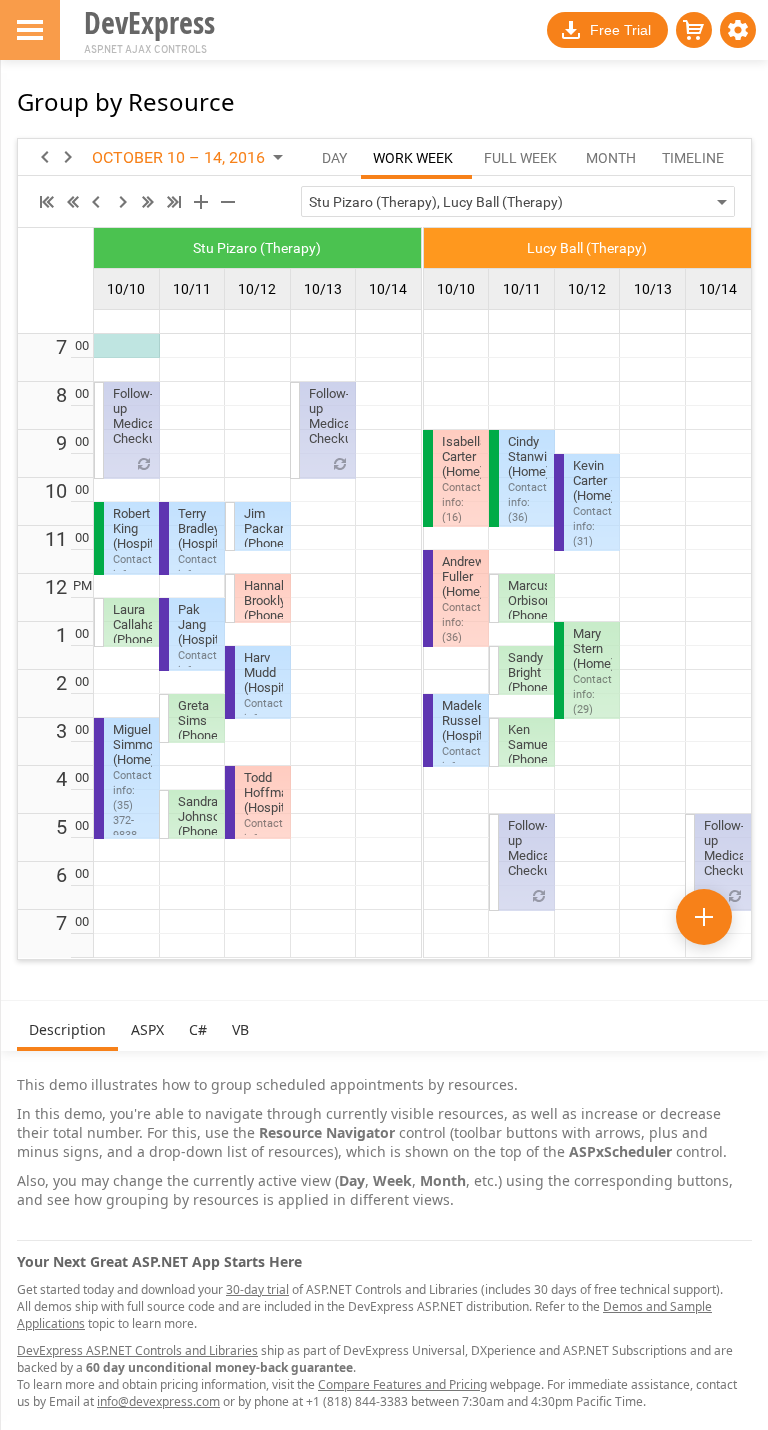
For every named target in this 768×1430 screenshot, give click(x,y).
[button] (738, 30)
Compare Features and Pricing (402, 1384)
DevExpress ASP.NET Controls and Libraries (137, 1350)
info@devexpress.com (158, 1401)
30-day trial (257, 1289)
